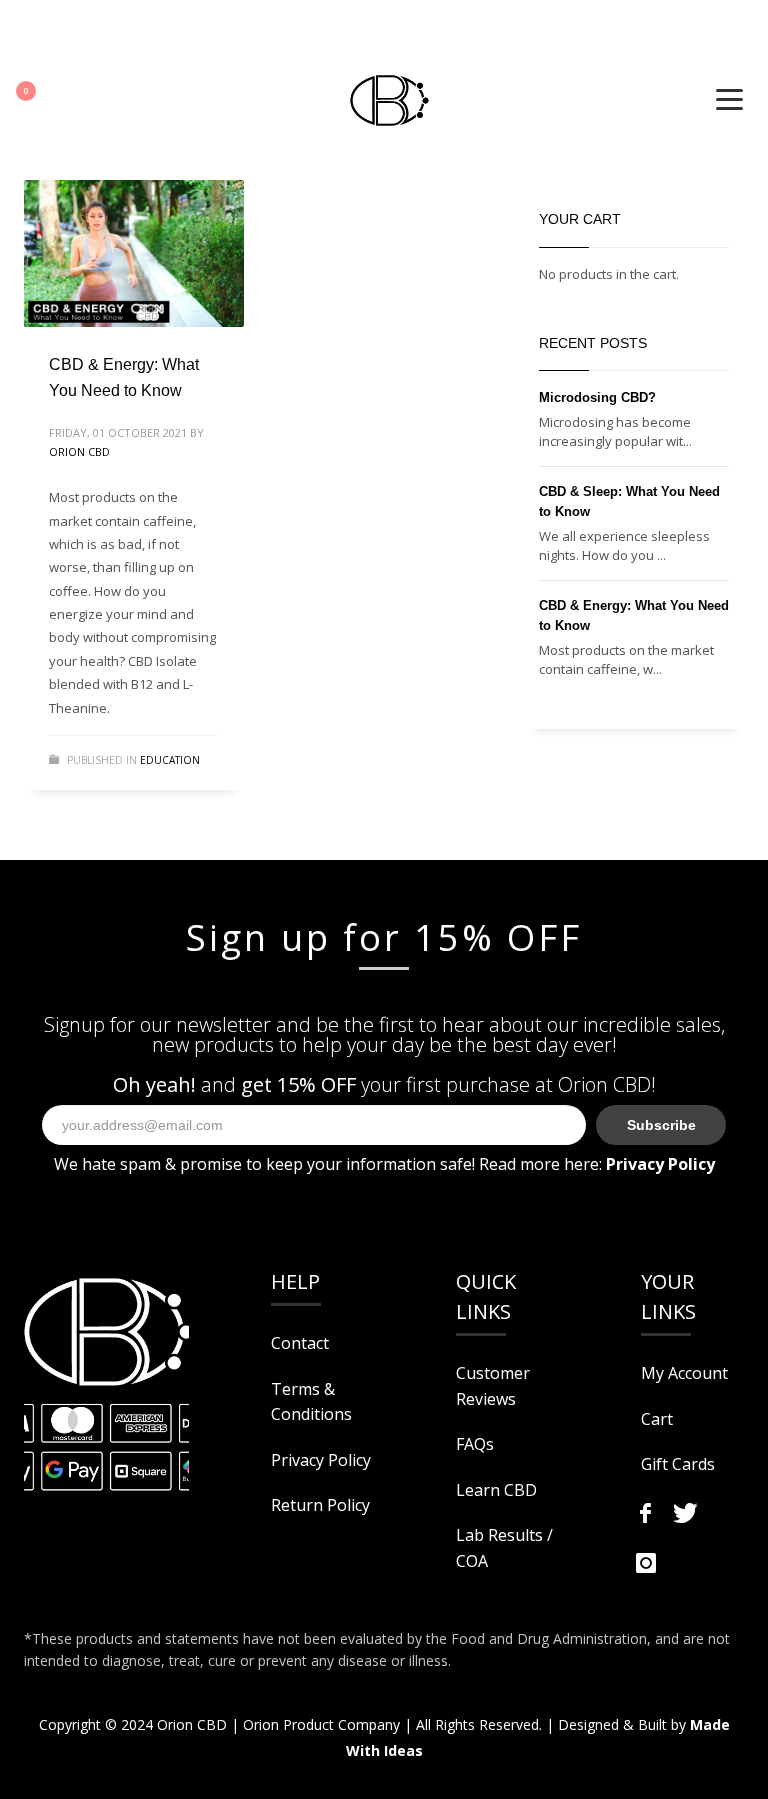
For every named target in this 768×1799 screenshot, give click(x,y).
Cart (657, 1419)
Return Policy (320, 1505)
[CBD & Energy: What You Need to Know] (134, 253)
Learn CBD (496, 1490)
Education (170, 760)
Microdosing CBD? (597, 397)
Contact (300, 1343)
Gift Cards (678, 1464)
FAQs (475, 1444)
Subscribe (661, 1125)
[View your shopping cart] (37, 95)
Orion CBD (79, 451)
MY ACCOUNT (59, 34)
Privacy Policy (321, 1460)
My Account (684, 1373)
